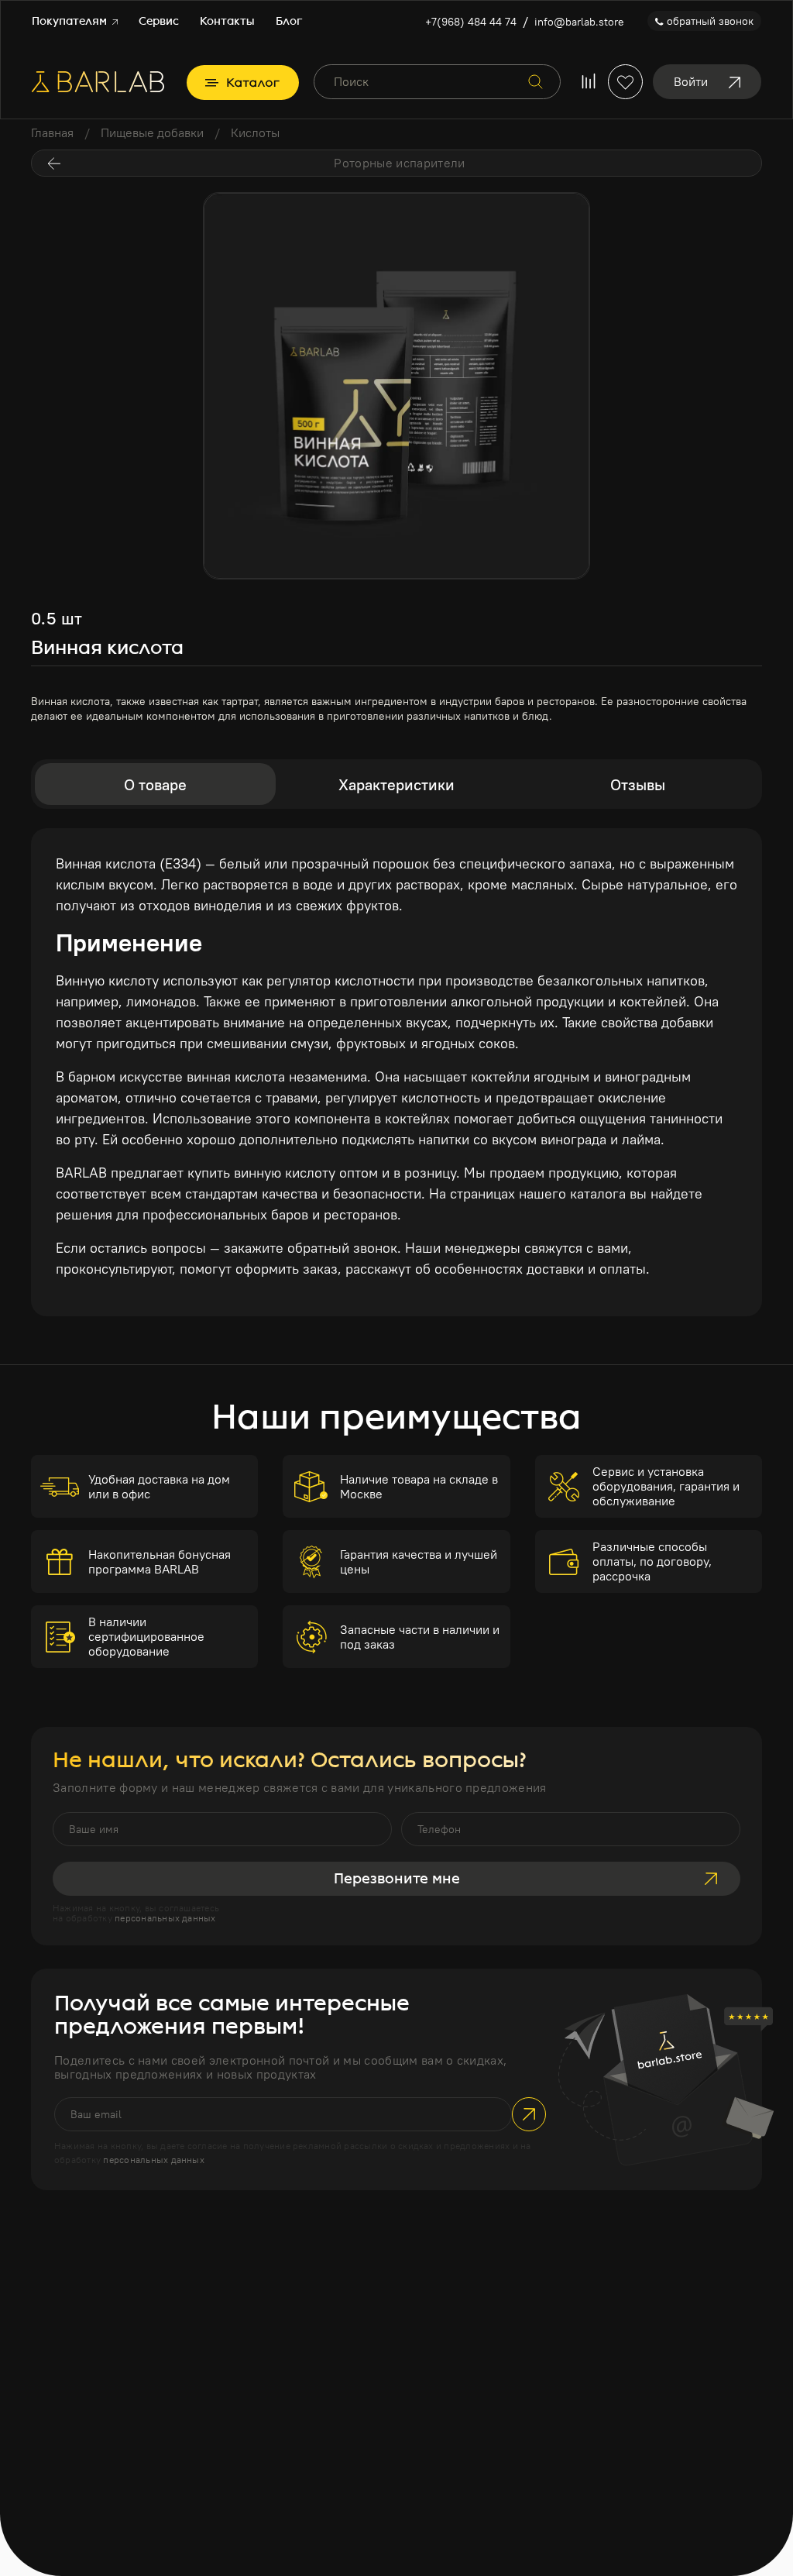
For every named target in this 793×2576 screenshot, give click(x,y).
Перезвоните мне (397, 1879)
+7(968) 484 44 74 (471, 22)
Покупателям (71, 21)
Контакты (227, 21)
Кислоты (255, 132)
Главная (52, 132)
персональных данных (165, 1918)
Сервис (159, 21)
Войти (691, 81)
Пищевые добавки (152, 132)
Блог (289, 21)
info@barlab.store (579, 22)
